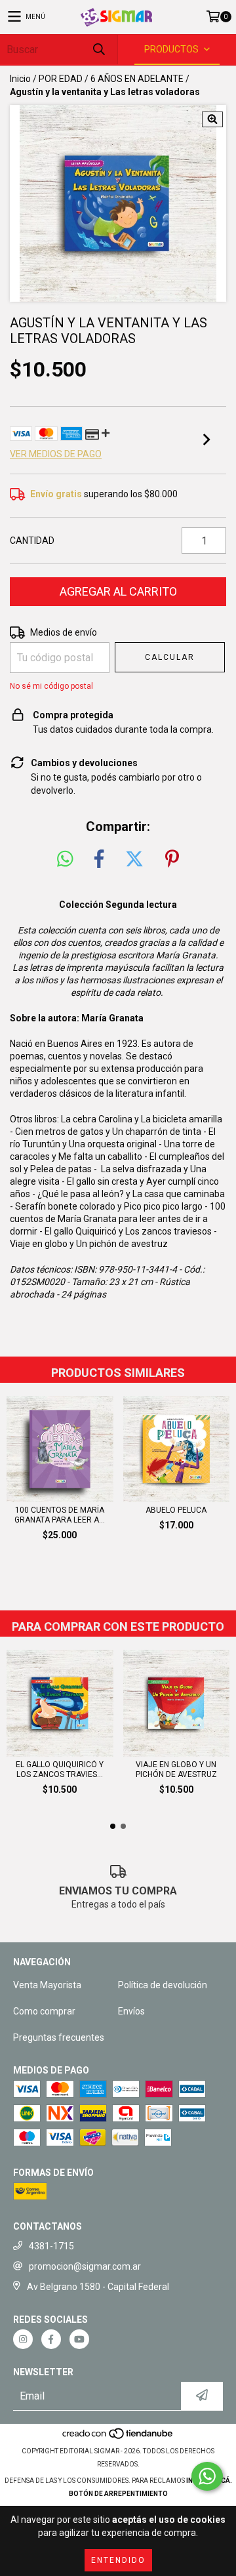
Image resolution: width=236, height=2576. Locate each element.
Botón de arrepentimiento (118, 2494)
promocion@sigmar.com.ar (85, 2266)
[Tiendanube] (118, 2438)
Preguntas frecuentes (59, 2037)
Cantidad (32, 541)
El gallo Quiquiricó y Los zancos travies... (60, 1769)
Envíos (131, 2011)
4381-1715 (51, 2246)
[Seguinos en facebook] (51, 2339)
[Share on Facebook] (99, 859)
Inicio (20, 79)
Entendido (118, 2560)
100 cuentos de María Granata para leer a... (60, 1515)
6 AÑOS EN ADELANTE (137, 79)
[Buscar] (98, 50)
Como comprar (44, 2011)
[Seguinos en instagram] (23, 2339)
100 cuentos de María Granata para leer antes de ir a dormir (118, 1219)
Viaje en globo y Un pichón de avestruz (89, 1244)
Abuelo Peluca (176, 1510)
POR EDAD (61, 79)
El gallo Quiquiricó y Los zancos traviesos (128, 1231)
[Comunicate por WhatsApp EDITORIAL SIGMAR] (207, 2476)
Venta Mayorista (47, 1985)
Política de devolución (163, 1985)
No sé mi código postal (51, 686)
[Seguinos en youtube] (79, 2339)
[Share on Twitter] (134, 859)
